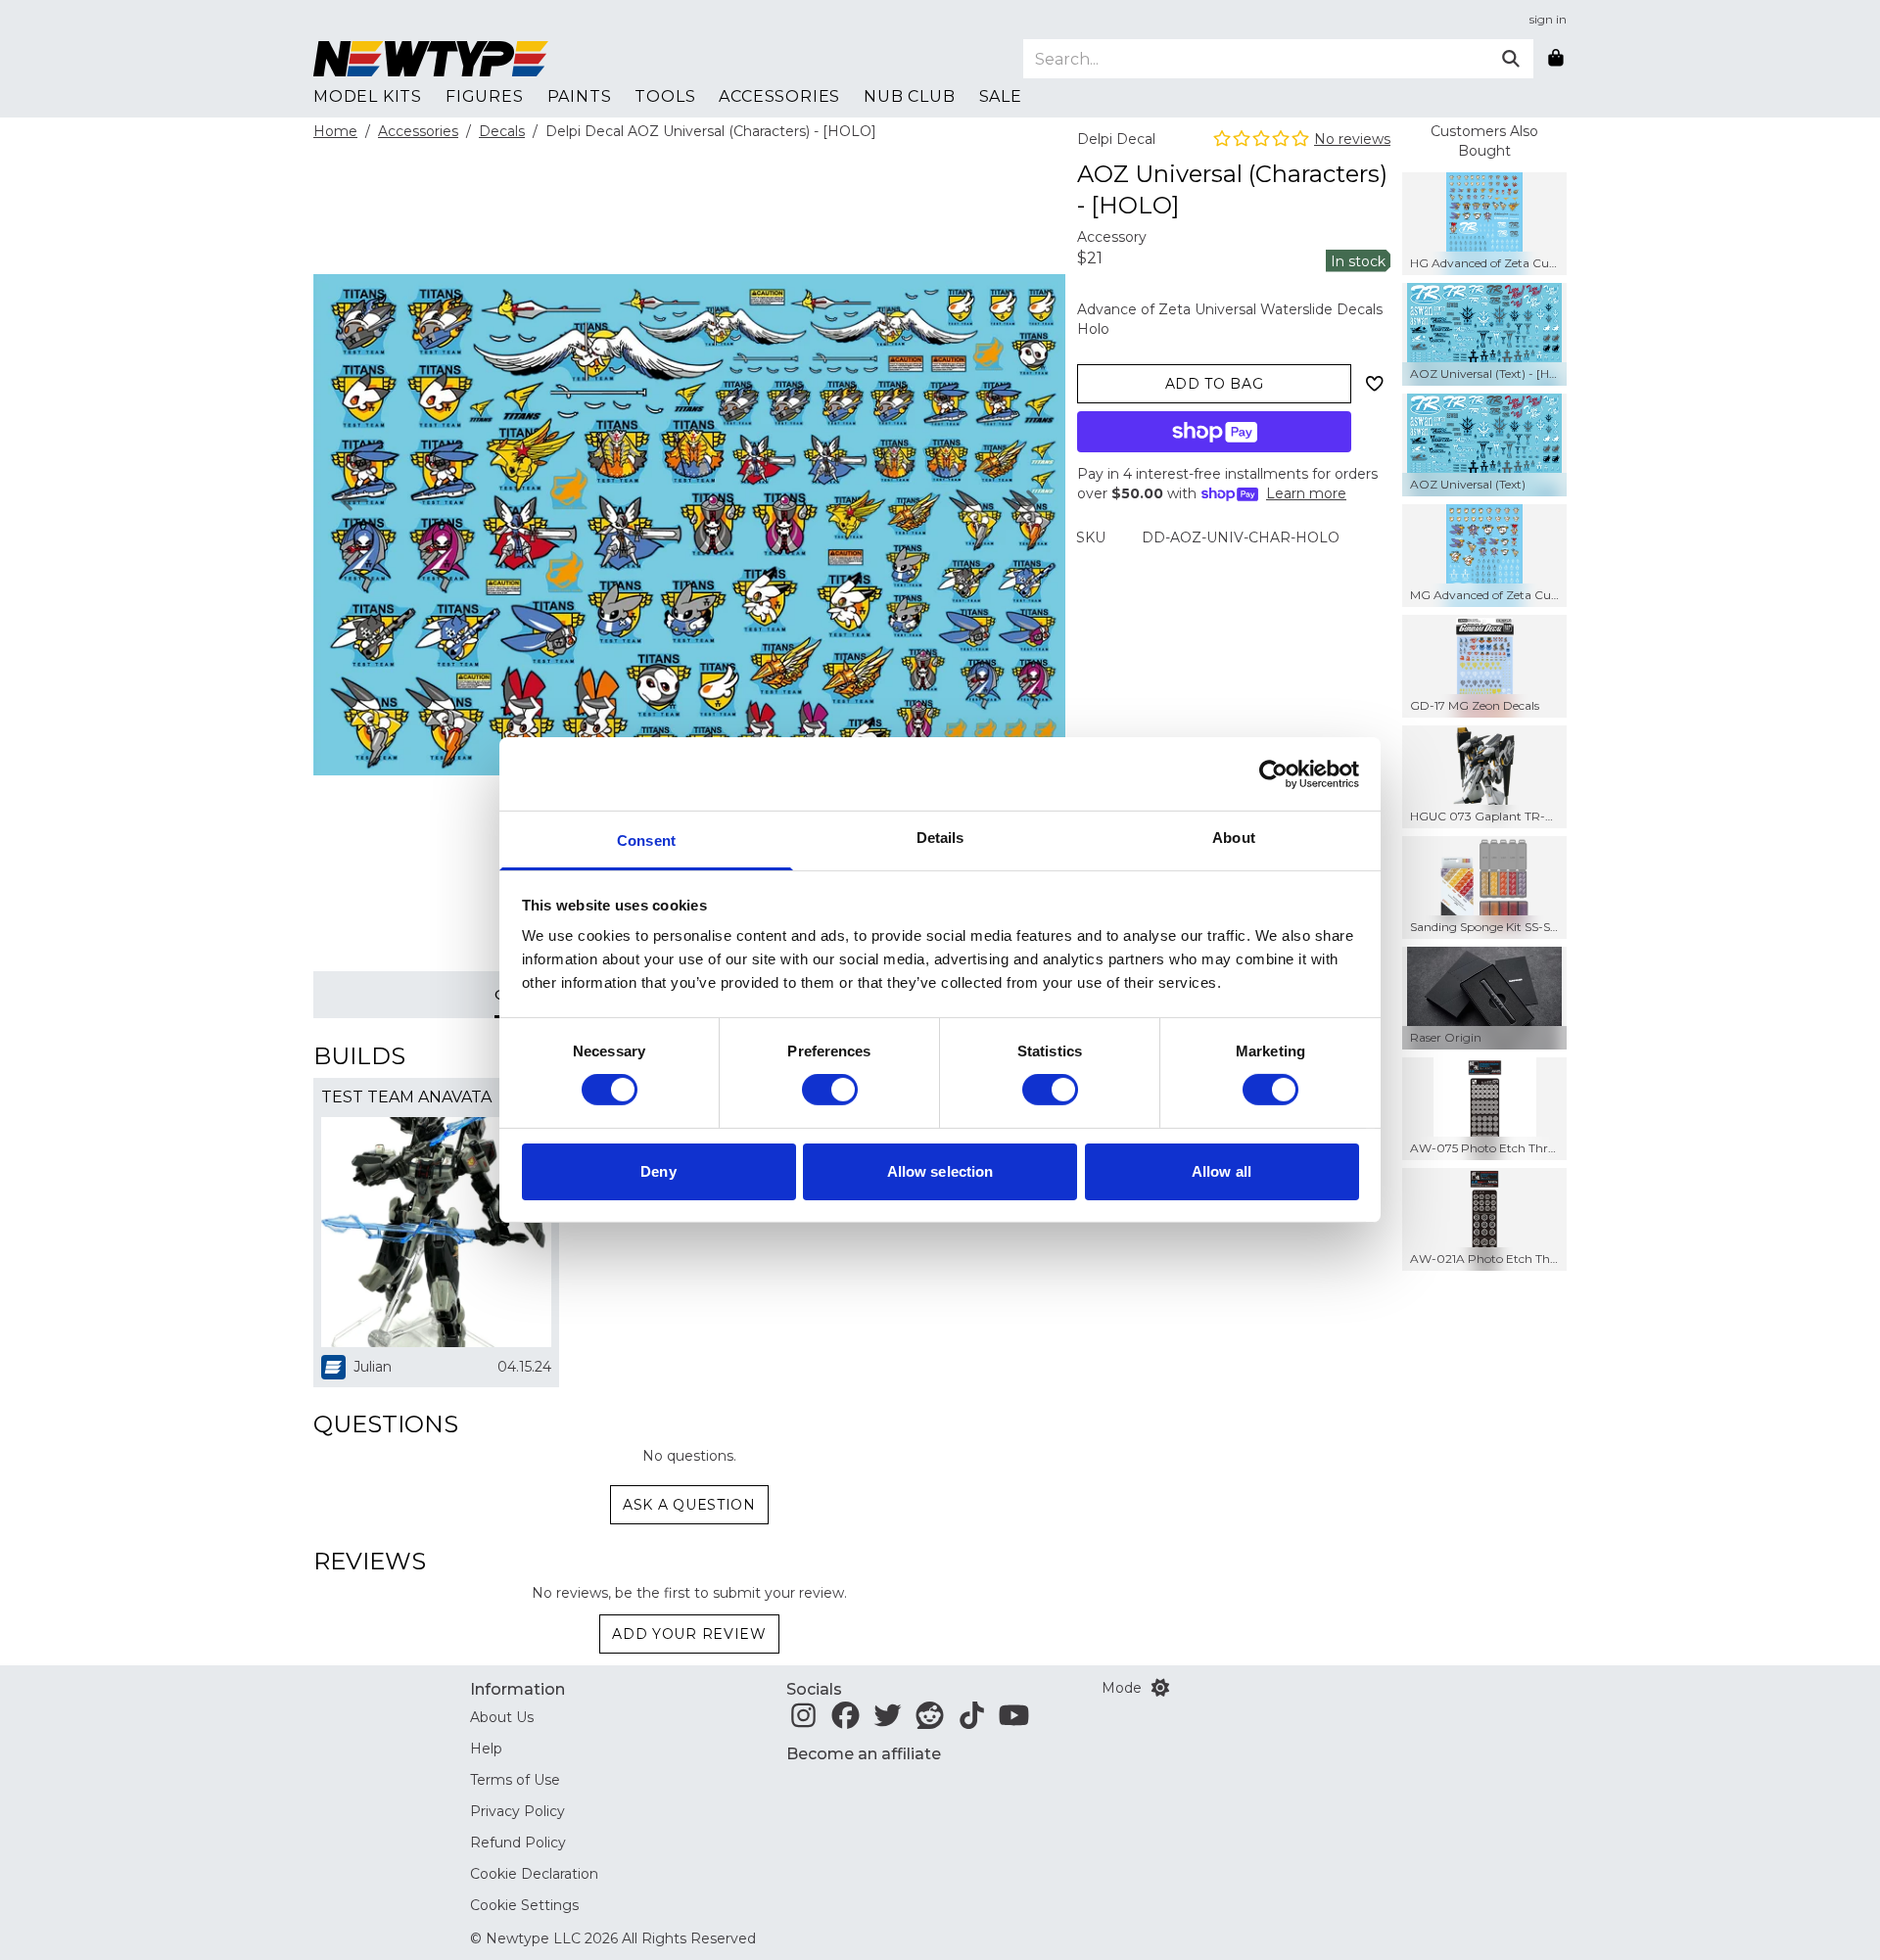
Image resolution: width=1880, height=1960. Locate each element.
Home (335, 131)
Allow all (1222, 1171)
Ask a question (689, 1505)
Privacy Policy (517, 1811)
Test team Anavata (406, 1097)
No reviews (1352, 139)
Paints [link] (580, 96)
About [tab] (1234, 838)
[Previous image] (354, 500)
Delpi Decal (1116, 139)
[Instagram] (803, 1721)
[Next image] (1025, 500)
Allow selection (940, 1171)
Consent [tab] (646, 840)
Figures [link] (485, 96)
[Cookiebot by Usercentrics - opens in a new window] (1273, 773)
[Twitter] (888, 1721)
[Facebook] (846, 1721)
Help (486, 1749)
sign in (1548, 19)
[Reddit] (930, 1721)
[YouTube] (1014, 1721)
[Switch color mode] (1160, 1688)
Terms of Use (515, 1780)
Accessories (418, 131)
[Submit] (1511, 59)
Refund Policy (518, 1843)
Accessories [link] (779, 96)
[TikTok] (972, 1721)
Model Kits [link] (368, 96)
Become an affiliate (864, 1754)
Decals (502, 131)
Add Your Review (689, 1634)
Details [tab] (940, 838)
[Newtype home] (431, 59)
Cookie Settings (524, 1905)
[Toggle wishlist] (1375, 384)
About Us (502, 1717)
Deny (658, 1171)
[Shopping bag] (1556, 59)
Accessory (1112, 237)
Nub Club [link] (909, 96)
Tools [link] (665, 96)
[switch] (830, 1090)
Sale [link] (1001, 96)
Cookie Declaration (534, 1874)
